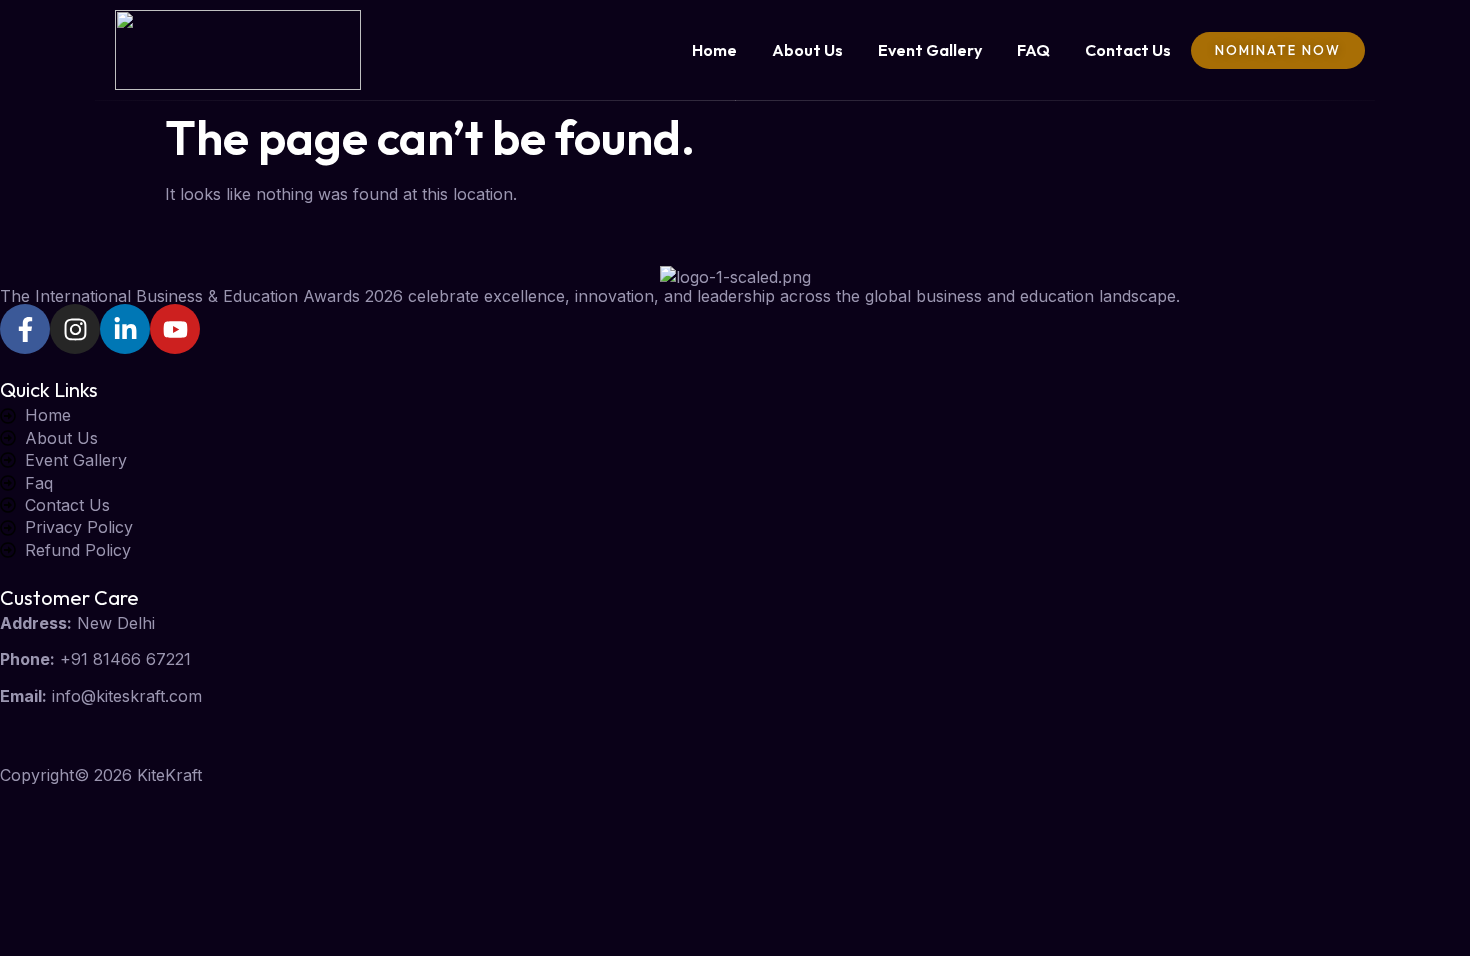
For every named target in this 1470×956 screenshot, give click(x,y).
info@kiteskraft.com (127, 696)
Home (714, 50)
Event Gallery (930, 50)
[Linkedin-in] (125, 329)
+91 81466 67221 (125, 659)
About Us (807, 50)
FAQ (1033, 50)
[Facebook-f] (25, 329)
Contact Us (1128, 50)
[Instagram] (75, 329)
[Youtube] (175, 329)
